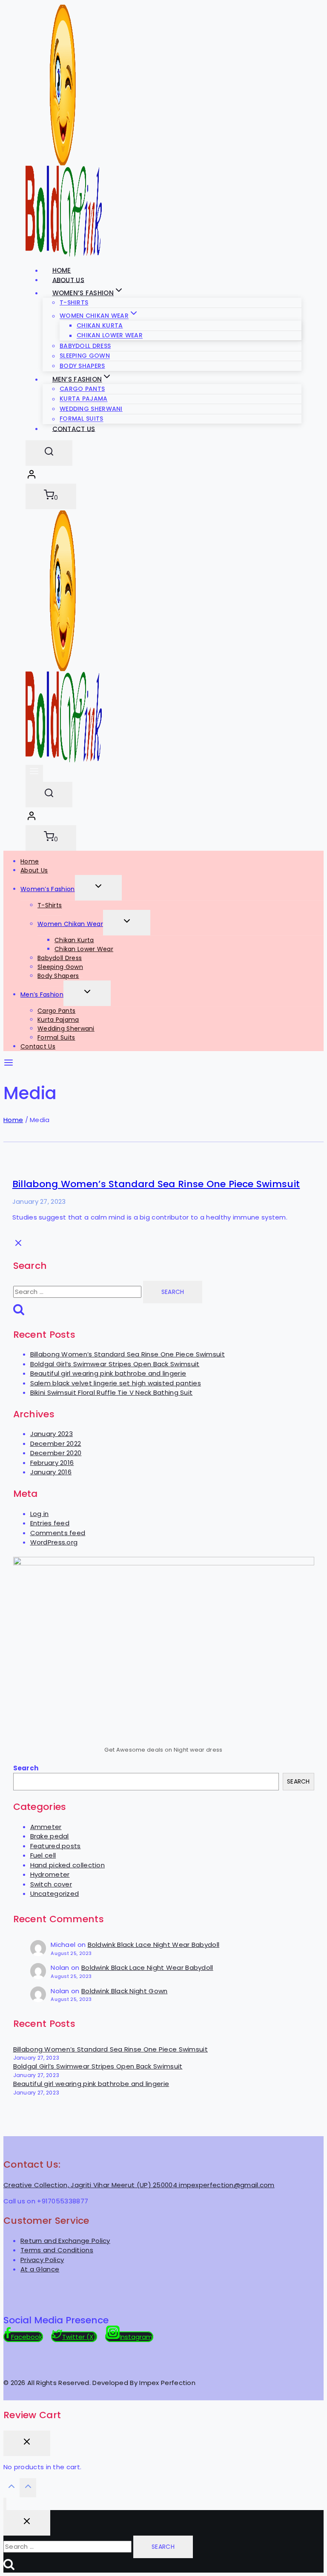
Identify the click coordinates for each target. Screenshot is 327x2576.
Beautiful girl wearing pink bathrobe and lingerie (108, 1373)
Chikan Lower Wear (84, 949)
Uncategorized (55, 1894)
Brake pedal (50, 1836)
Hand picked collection (68, 1865)
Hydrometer (50, 1874)
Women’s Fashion (48, 889)
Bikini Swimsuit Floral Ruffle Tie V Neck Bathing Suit (112, 1392)
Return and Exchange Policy (65, 2241)
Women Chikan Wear (70, 924)
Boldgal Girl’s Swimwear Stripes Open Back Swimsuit (115, 1364)
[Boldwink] (64, 760)
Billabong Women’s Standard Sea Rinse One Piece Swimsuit (156, 1184)
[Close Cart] (27, 2443)
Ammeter (46, 1827)
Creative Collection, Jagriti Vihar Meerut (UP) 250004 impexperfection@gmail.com (139, 2185)
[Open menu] (34, 773)
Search (26, 1768)
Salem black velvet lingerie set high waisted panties (116, 1383)
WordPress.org (54, 1542)
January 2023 (52, 1434)
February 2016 (52, 1463)
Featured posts (56, 1846)
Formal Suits (56, 1037)
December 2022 (56, 1443)
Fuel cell (43, 1855)
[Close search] (27, 2523)
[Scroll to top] (11, 2489)
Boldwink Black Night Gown (125, 1991)
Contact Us (74, 429)
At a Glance (40, 2269)
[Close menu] (5, 2504)
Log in (40, 1514)
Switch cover (51, 1884)
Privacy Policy (42, 2260)
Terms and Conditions (57, 2250)
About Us (34, 870)
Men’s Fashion (42, 994)
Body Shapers (58, 976)
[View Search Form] (49, 453)
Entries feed (50, 1523)
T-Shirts (74, 302)
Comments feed (58, 1533)
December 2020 (56, 1453)
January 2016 (51, 1472)
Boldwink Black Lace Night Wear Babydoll (154, 1945)
